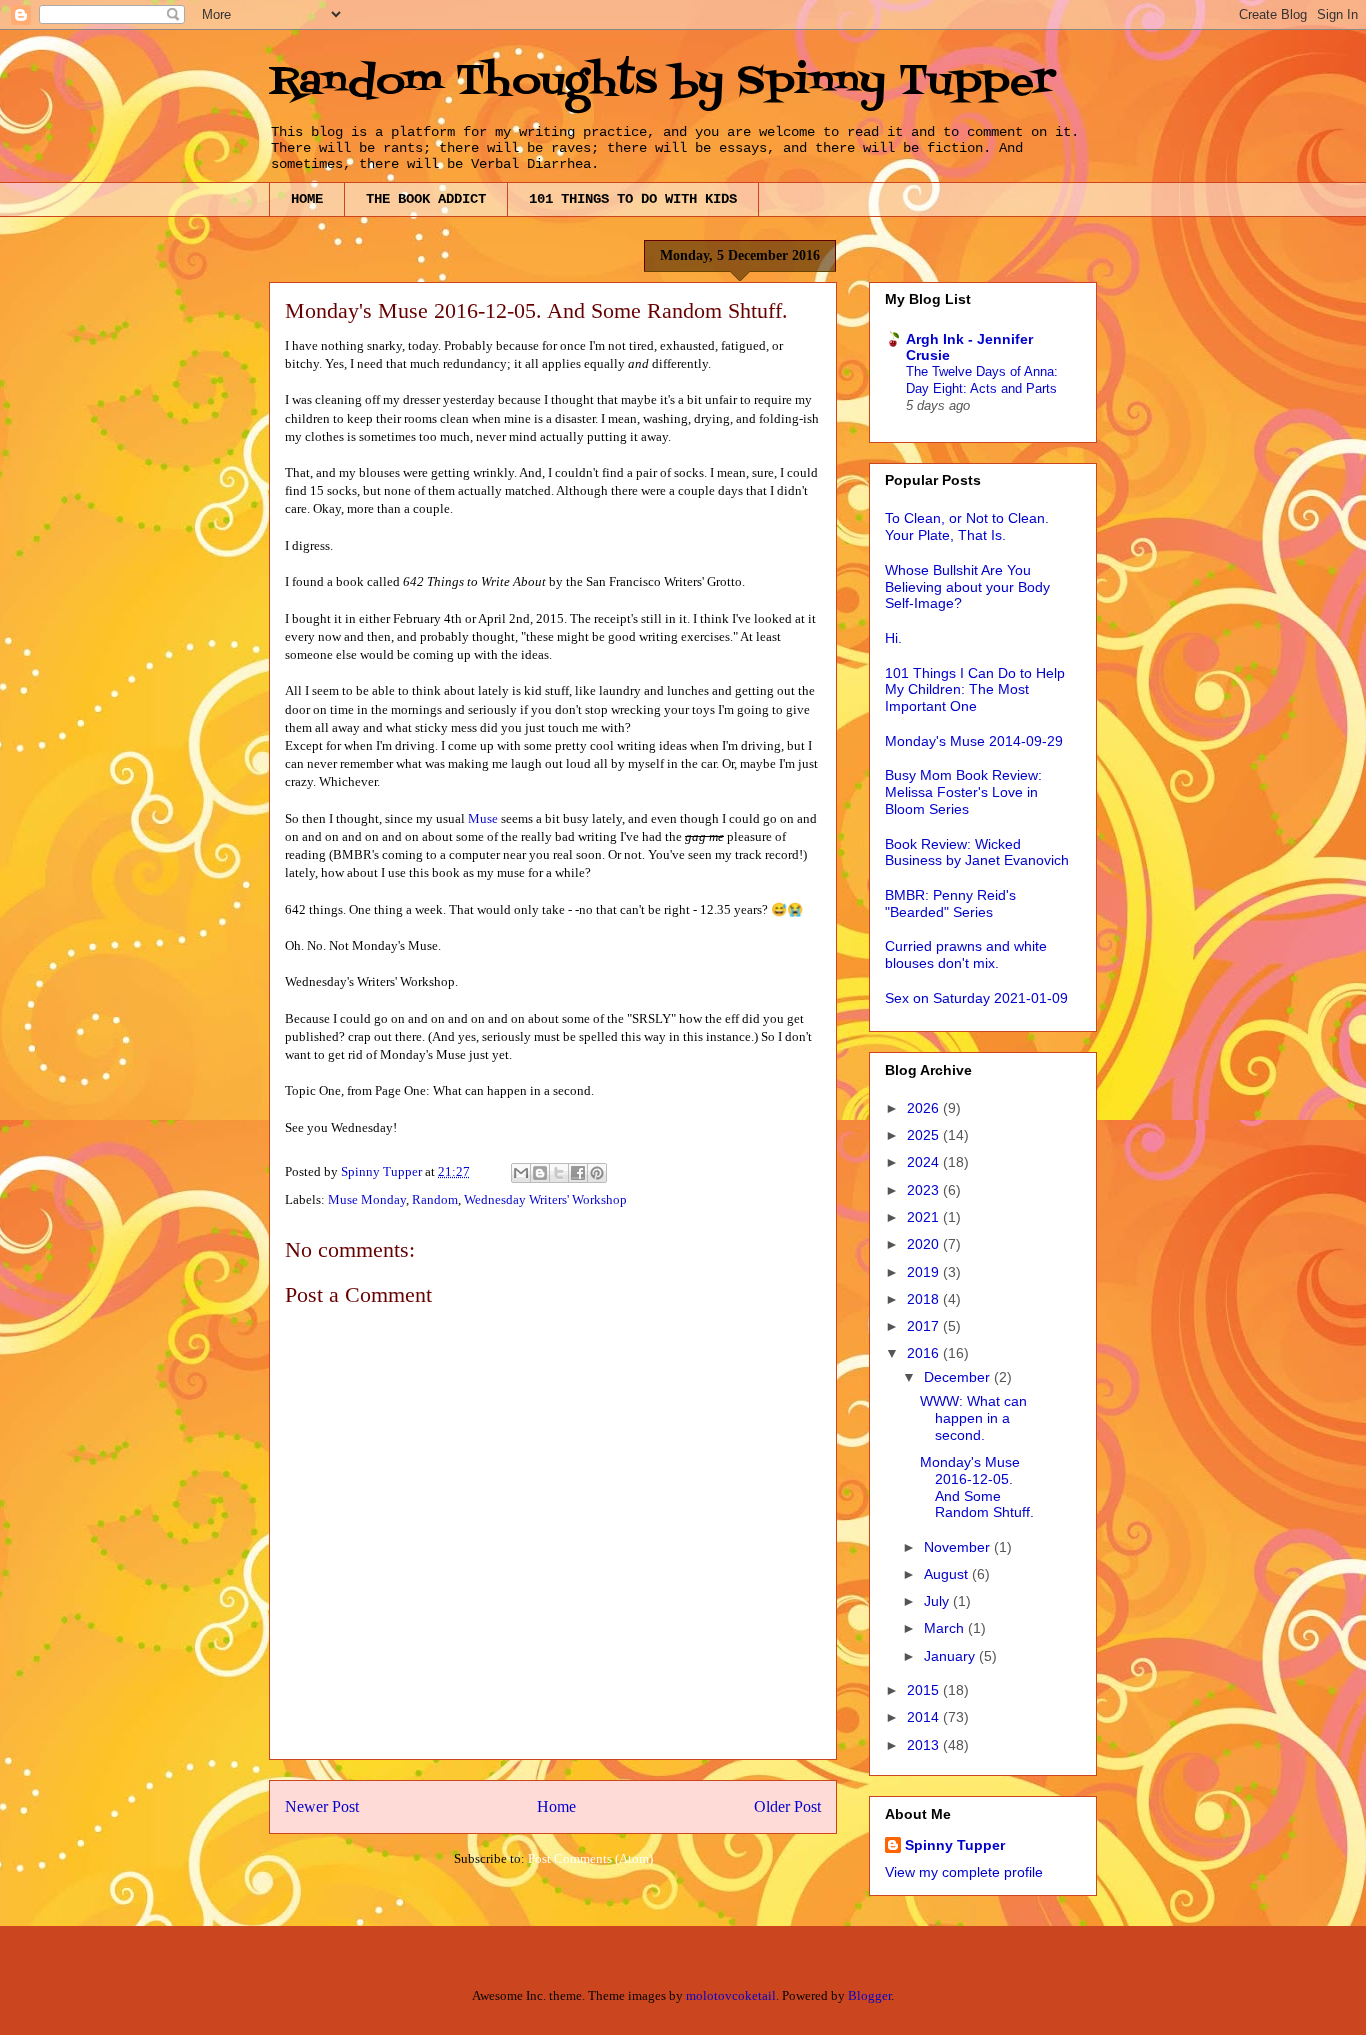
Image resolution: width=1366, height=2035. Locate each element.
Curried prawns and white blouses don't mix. (966, 954)
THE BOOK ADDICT (426, 199)
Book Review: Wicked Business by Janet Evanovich (977, 852)
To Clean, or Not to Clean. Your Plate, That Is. (967, 526)
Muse (484, 818)
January (951, 1656)
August (948, 1574)
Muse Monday (367, 1199)
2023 (925, 1190)
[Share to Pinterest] (597, 1173)
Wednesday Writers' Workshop (545, 1199)
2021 (925, 1217)
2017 (925, 1326)
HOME (307, 199)
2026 (925, 1108)
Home (556, 1806)
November (959, 1547)
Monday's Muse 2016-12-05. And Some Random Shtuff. (977, 1487)
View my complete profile (964, 1872)
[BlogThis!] (540, 1173)
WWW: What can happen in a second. (973, 1418)
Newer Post (322, 1806)
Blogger (869, 1995)
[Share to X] (559, 1173)
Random (435, 1199)
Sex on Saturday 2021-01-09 (976, 998)
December (959, 1377)
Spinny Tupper (955, 1845)
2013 (925, 1745)
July (938, 1601)
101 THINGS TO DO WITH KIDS (633, 199)
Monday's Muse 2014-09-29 (974, 741)
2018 (925, 1299)
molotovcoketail (731, 1995)
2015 (925, 1690)
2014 (925, 1717)
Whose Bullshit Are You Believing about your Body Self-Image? (967, 587)
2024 (925, 1162)
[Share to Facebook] (578, 1173)
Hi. (893, 638)
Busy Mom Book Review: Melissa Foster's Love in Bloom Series (963, 792)
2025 (925, 1135)
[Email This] (521, 1173)
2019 (925, 1272)
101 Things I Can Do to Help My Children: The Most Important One (975, 690)
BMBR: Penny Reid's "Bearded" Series (950, 903)
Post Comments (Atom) (590, 1858)
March (946, 1628)
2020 (925, 1244)
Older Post (787, 1806)
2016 (925, 1353)
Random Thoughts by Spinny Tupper (662, 82)
